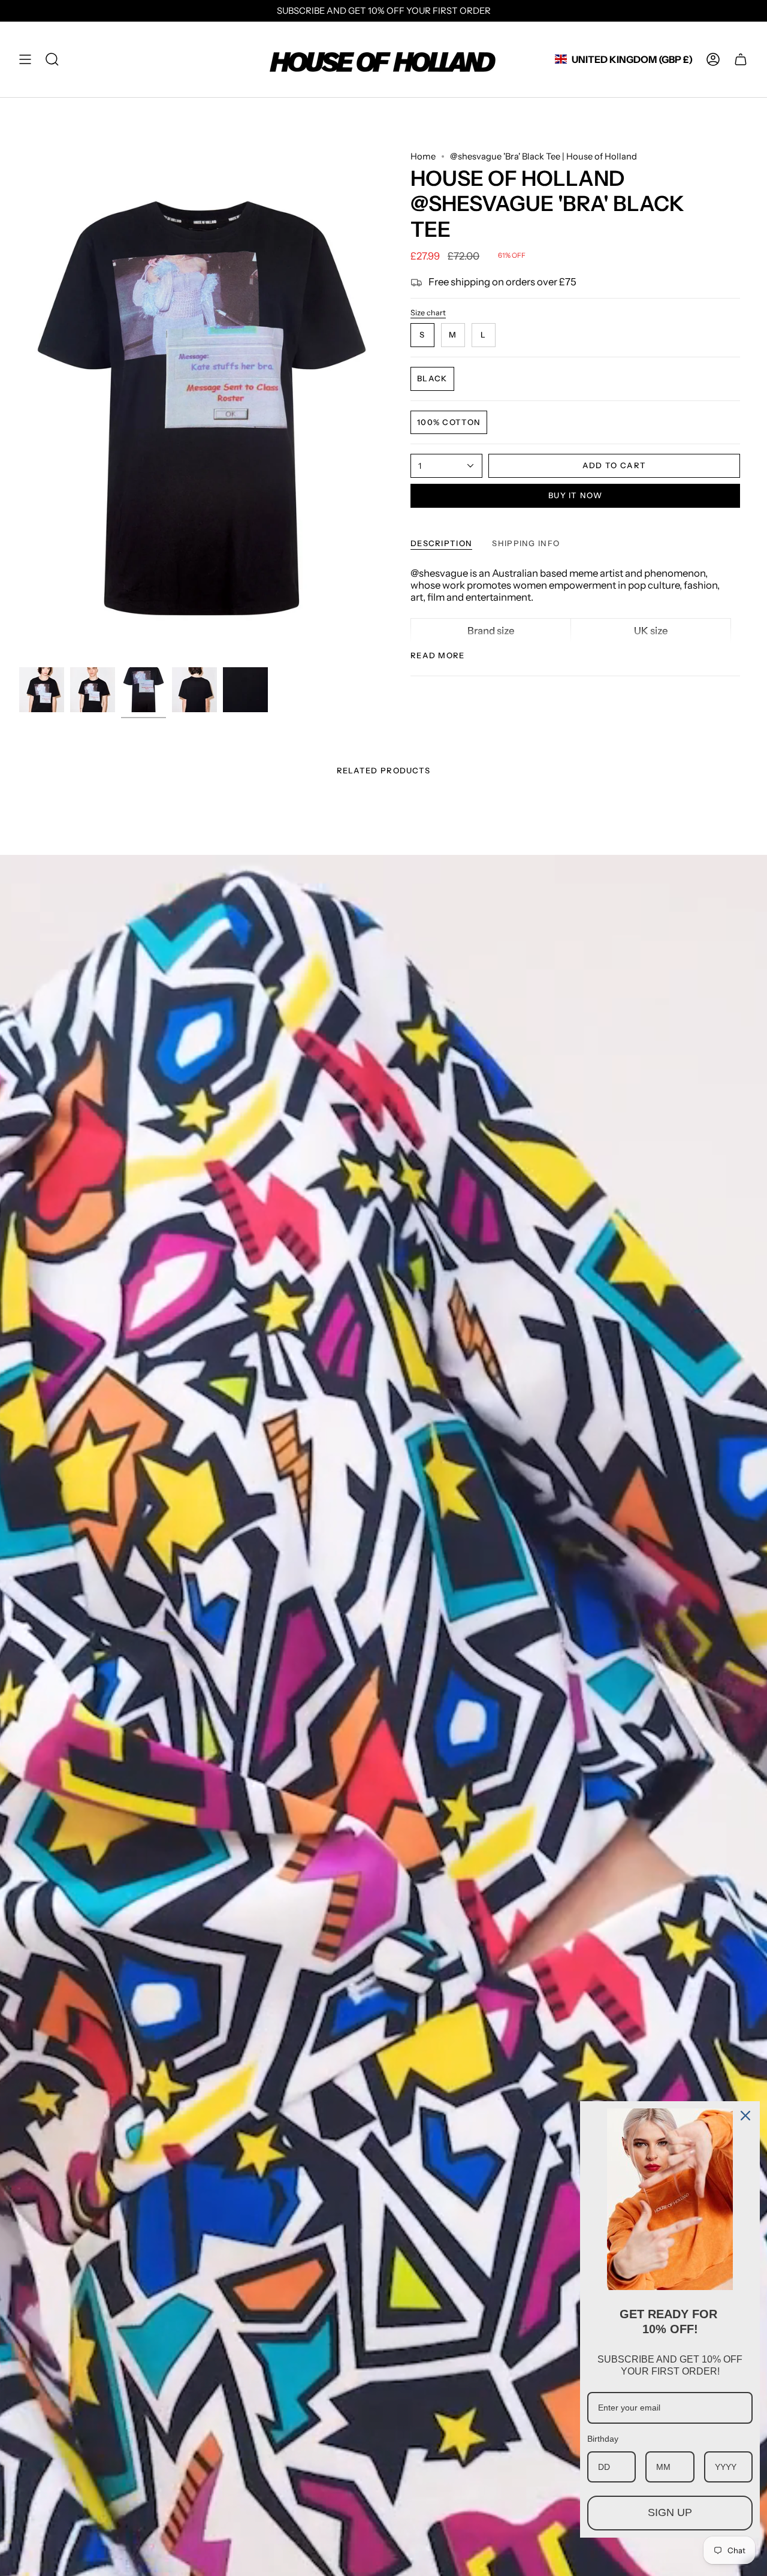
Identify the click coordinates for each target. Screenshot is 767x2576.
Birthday (603, 2439)
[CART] (741, 60)
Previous (19, 406)
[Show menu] (25, 60)
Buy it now (575, 495)
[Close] (745, 2116)
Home (423, 156)
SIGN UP (670, 2512)
